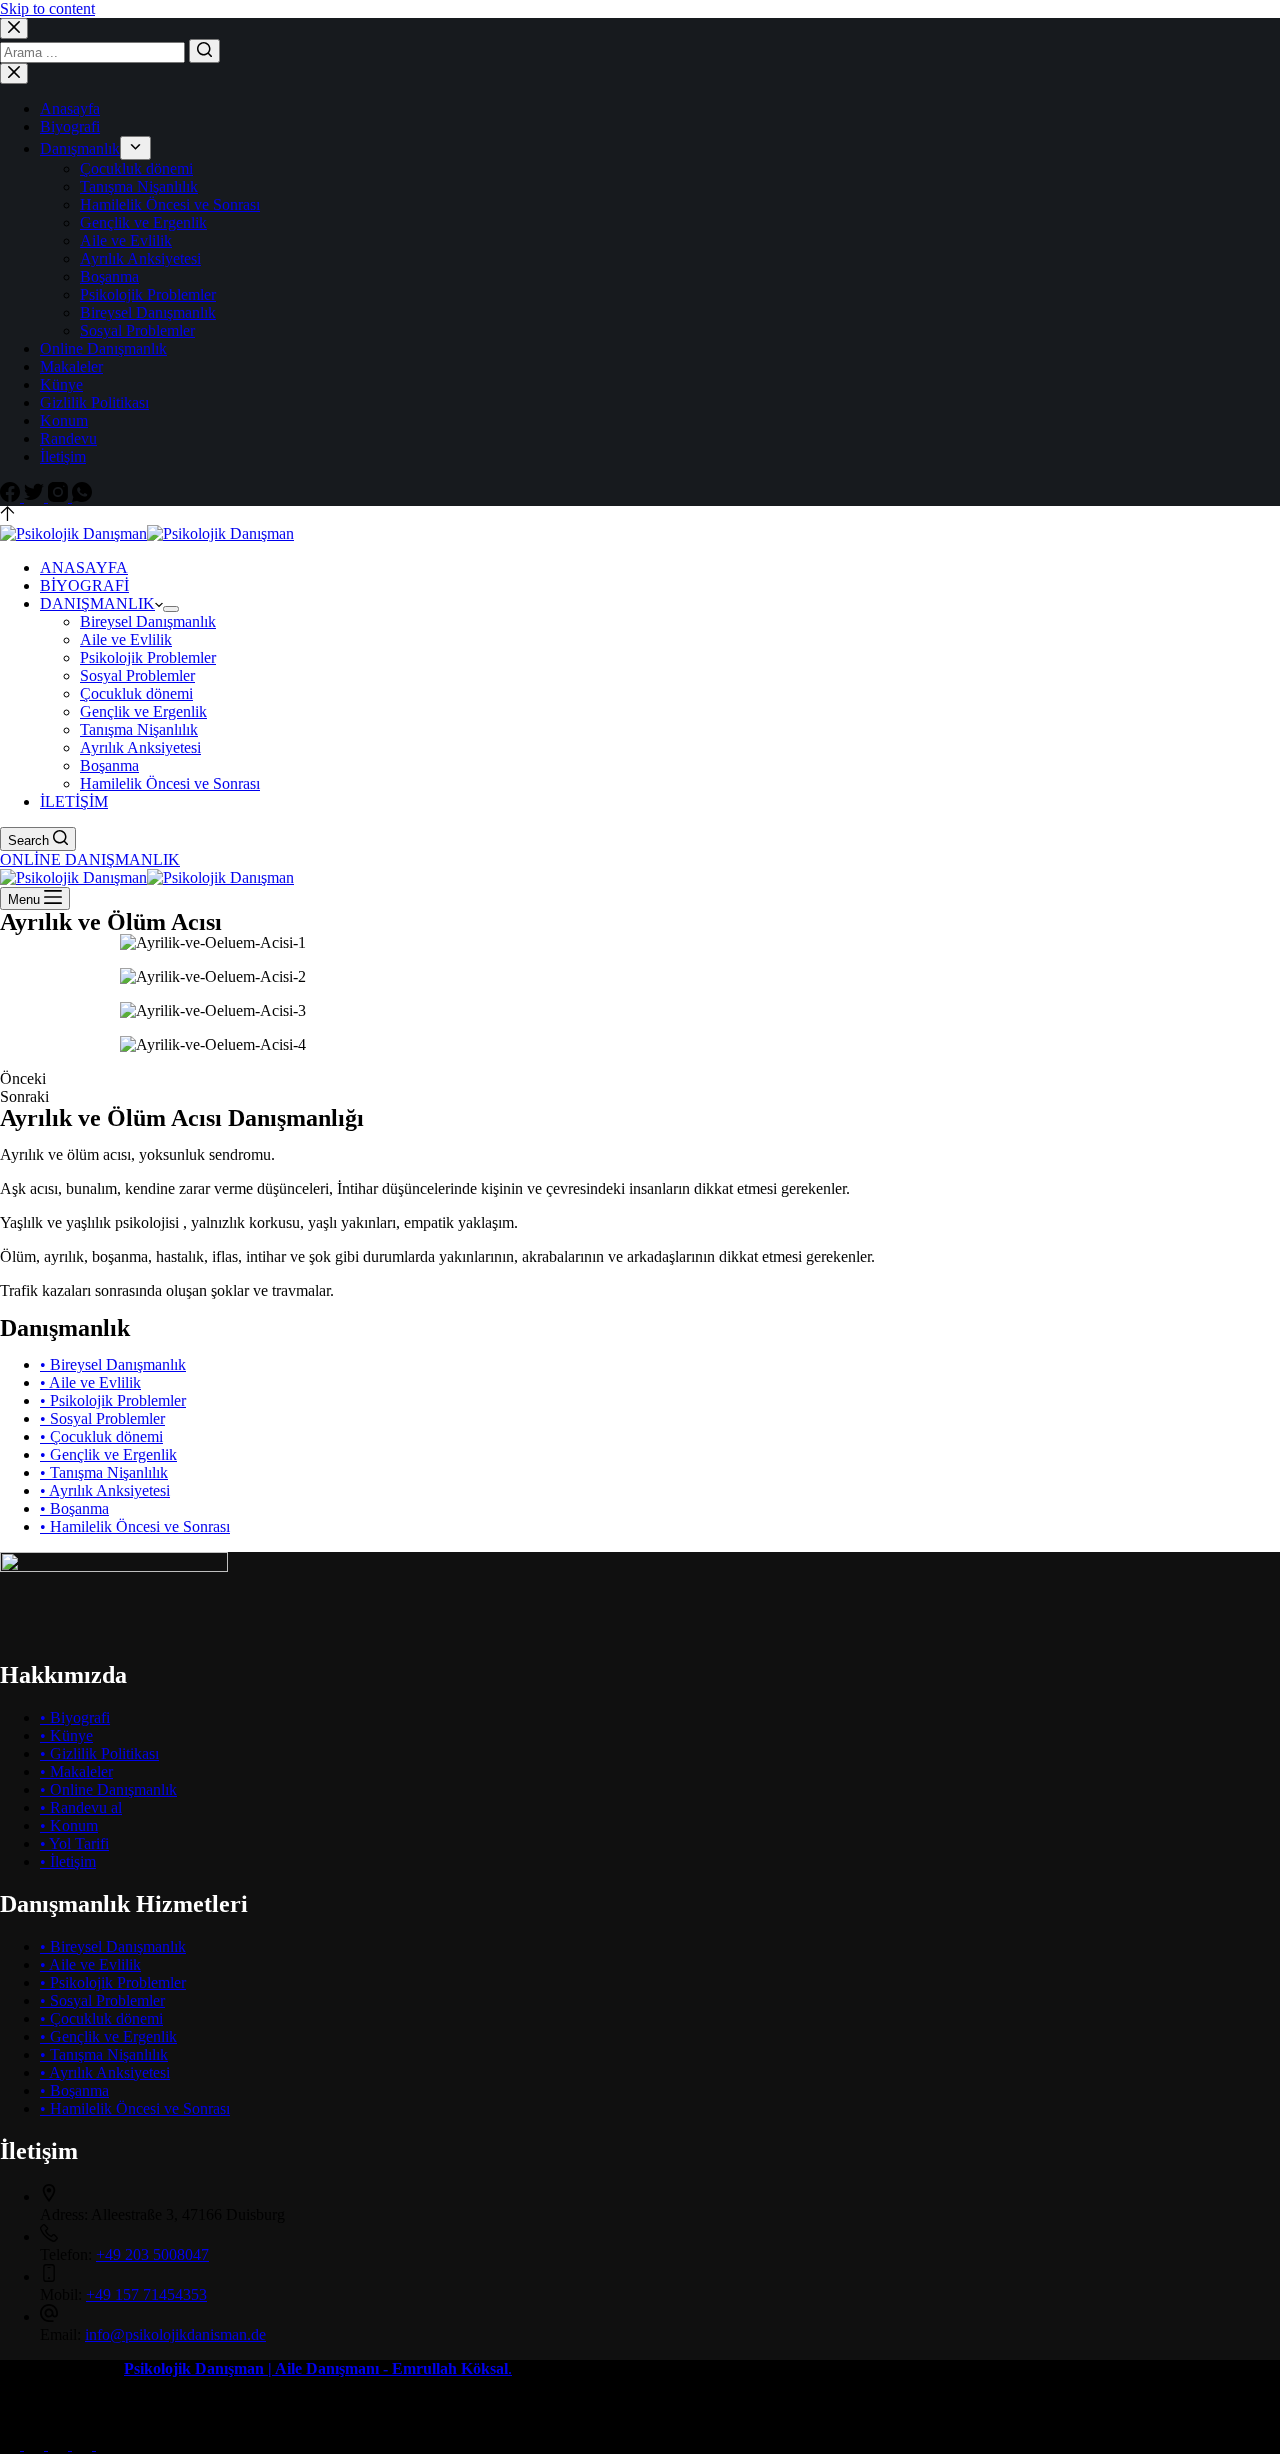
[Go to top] (7, 515)
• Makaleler (76, 1771)
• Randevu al (81, 1807)
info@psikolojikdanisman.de (175, 2334)
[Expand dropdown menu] (135, 148)
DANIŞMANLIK (97, 603)
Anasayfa (70, 108)
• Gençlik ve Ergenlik (108, 1454)
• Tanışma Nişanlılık (104, 1472)
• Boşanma (74, 1508)
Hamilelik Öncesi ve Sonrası (170, 204)
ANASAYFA (84, 567)
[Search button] (204, 51)
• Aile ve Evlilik (90, 1382)
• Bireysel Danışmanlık (113, 1364)
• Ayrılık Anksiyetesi (105, 1490)
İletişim (63, 456)
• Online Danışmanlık (108, 1789)
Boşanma (109, 276)
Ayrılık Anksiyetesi (140, 258)
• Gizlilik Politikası (99, 1753)
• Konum (69, 1825)
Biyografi (70, 126)
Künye (61, 384)
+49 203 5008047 (152, 2254)
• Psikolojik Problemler (113, 1400)
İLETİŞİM (74, 801)
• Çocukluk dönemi (101, 1436)
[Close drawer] (14, 73)
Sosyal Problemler (137, 330)
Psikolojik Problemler (148, 294)
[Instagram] (60, 496)
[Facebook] (12, 496)
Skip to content (47, 8)
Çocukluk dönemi (136, 168)
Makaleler (71, 366)
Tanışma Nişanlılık (139, 186)
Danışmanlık (80, 148)
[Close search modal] (14, 28)
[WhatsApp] (82, 496)
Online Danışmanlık (103, 348)
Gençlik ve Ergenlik (143, 222)
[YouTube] (84, 2444)
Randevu (68, 438)
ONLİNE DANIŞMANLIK (90, 859)
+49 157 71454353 (146, 2294)
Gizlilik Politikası (94, 402)
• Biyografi (75, 1717)
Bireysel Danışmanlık (148, 312)
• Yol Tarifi (74, 1843)
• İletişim (68, 1861)
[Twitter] (36, 496)
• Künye (66, 1735)
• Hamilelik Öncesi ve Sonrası (135, 1526)
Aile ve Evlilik (126, 240)
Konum (64, 420)
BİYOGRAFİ (84, 585)
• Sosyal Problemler (102, 1418)
